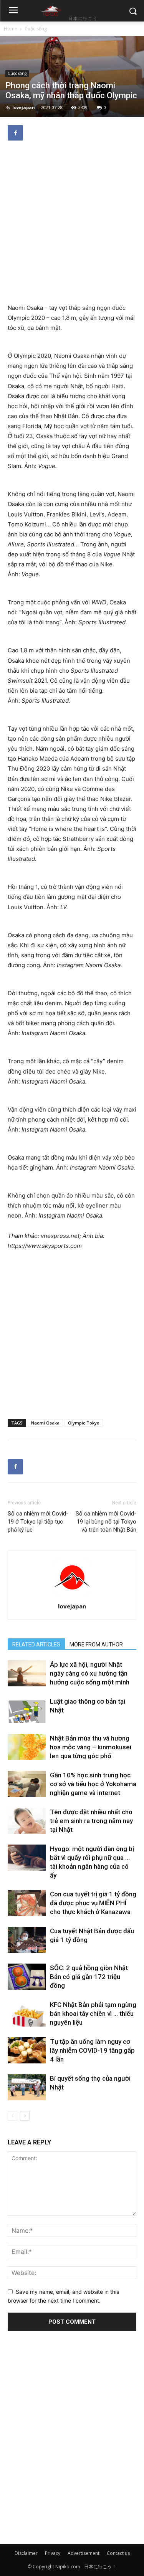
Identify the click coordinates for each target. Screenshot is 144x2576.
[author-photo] (72, 1596)
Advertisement (84, 2553)
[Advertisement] (72, 223)
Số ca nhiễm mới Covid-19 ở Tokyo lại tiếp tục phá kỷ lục (38, 1522)
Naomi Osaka (45, 1423)
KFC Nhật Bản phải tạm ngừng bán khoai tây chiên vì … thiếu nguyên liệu (93, 2013)
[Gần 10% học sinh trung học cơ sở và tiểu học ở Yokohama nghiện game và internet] (27, 1784)
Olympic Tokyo (84, 1423)
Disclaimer (26, 2553)
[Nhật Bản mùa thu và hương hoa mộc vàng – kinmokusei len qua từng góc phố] (27, 1747)
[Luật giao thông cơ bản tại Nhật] (27, 1710)
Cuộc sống (36, 29)
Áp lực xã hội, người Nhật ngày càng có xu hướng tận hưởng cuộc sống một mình (90, 1673)
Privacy (53, 2553)
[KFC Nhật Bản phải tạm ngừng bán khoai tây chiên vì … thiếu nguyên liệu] (27, 2014)
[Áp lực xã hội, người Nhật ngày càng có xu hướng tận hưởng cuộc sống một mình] (27, 1673)
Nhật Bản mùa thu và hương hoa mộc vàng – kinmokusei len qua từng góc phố (91, 1747)
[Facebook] (15, 133)
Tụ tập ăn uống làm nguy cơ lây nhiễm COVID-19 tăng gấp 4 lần (92, 2050)
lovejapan (24, 107)
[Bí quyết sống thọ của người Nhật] (27, 2087)
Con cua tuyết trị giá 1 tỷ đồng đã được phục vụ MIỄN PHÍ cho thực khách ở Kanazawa (93, 1903)
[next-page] (25, 2116)
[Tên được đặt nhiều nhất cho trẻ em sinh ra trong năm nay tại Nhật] (27, 1821)
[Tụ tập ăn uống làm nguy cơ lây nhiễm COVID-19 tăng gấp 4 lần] (27, 2051)
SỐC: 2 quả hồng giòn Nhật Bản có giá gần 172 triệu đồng (89, 1977)
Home (11, 29)
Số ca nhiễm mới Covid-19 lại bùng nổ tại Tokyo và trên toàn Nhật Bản (106, 1522)
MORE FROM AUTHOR (96, 1645)
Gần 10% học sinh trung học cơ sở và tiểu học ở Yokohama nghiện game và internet (93, 1784)
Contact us (118, 2553)
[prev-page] (12, 2116)
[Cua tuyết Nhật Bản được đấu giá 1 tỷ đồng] (27, 1940)
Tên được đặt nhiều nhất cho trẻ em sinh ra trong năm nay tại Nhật (91, 1821)
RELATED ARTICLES (36, 1645)
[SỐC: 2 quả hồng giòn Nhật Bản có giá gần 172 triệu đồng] (27, 1977)
